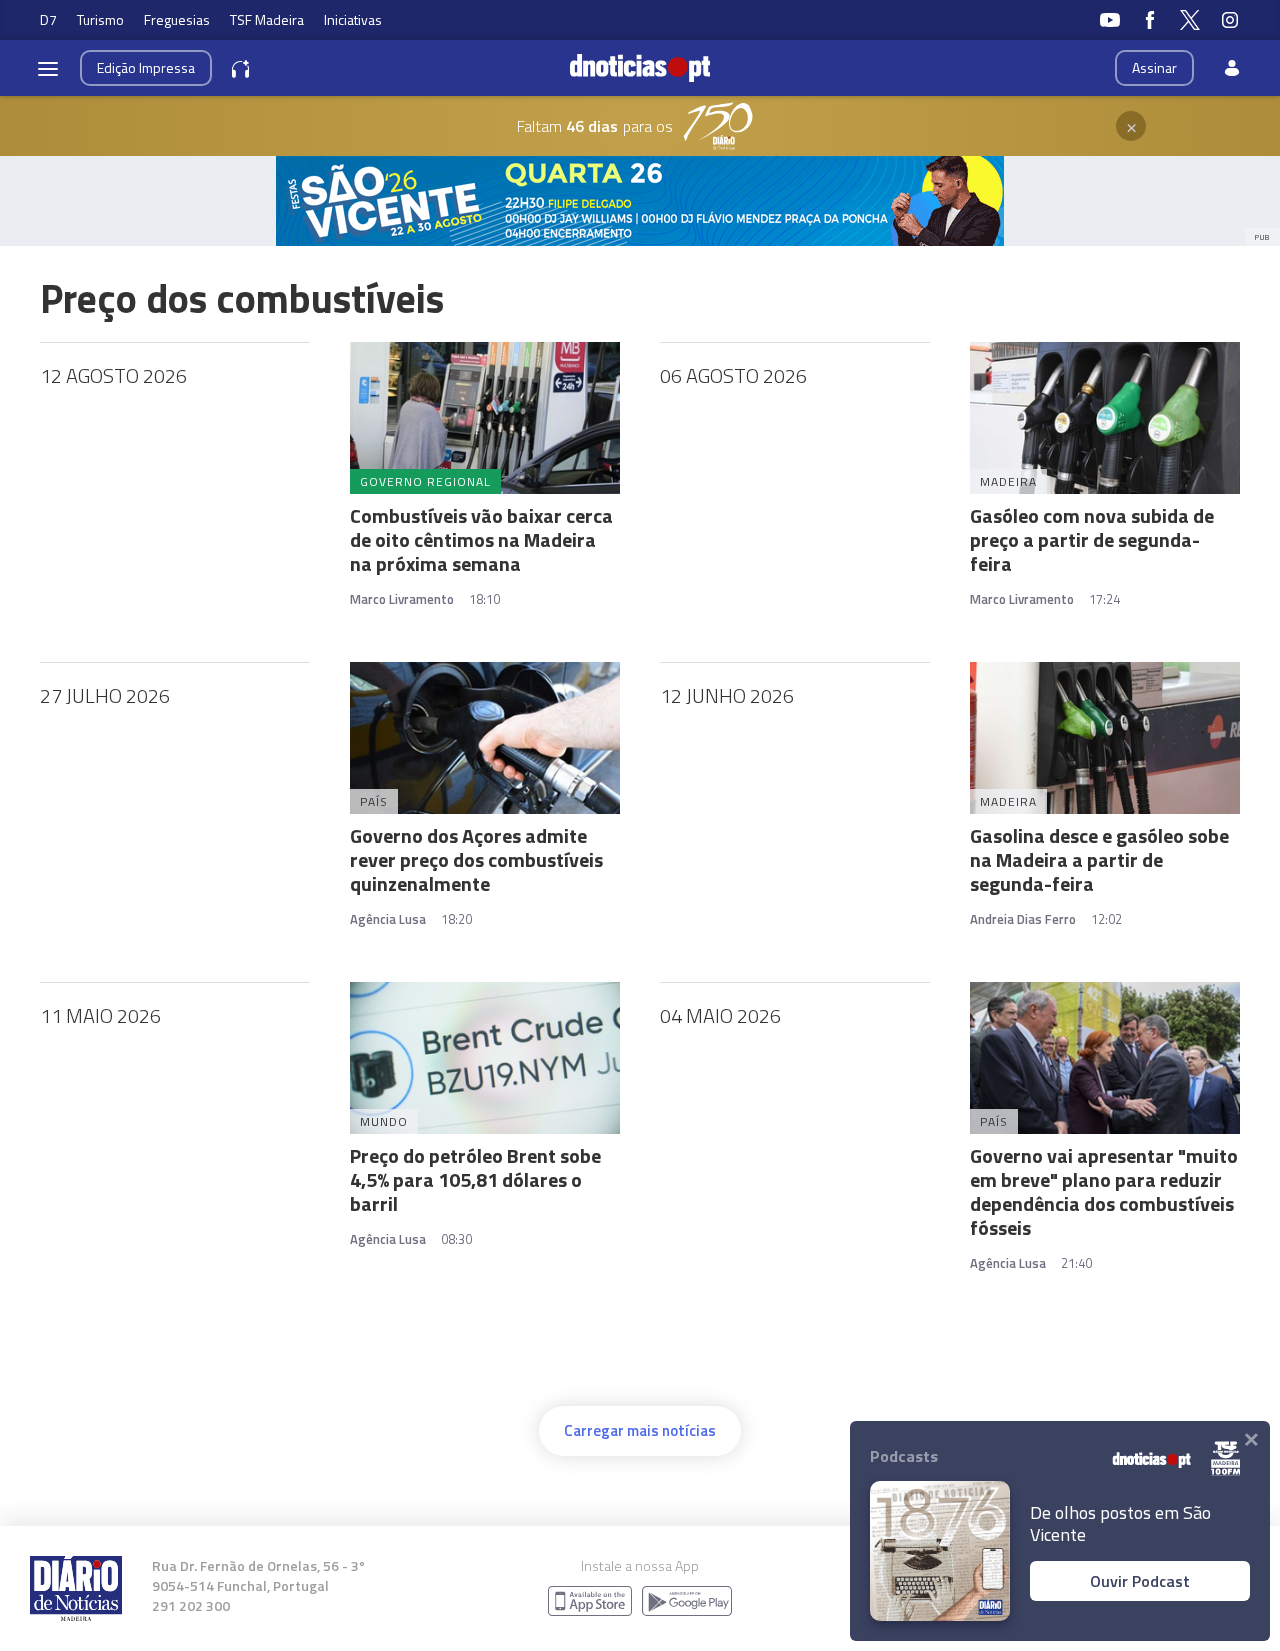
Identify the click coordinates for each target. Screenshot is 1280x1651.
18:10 (484, 599)
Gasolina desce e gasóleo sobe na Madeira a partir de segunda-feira (1099, 859)
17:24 (1104, 599)
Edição (146, 67)
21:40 (1076, 1263)
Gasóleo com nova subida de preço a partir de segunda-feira (1092, 539)
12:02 (1106, 919)
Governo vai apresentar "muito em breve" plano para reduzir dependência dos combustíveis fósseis (1104, 1191)
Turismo (100, 19)
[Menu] (48, 68)
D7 (48, 19)
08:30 (456, 1239)
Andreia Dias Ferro (1023, 919)
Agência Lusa (388, 919)
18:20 (456, 919)
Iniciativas (353, 19)
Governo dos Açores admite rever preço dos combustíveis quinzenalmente (476, 859)
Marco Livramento (402, 599)
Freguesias (177, 19)
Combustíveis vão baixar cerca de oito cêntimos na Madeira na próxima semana (481, 539)
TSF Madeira (267, 19)
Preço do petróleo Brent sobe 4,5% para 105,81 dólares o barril (475, 1179)
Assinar (1154, 67)
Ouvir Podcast (1140, 1581)
